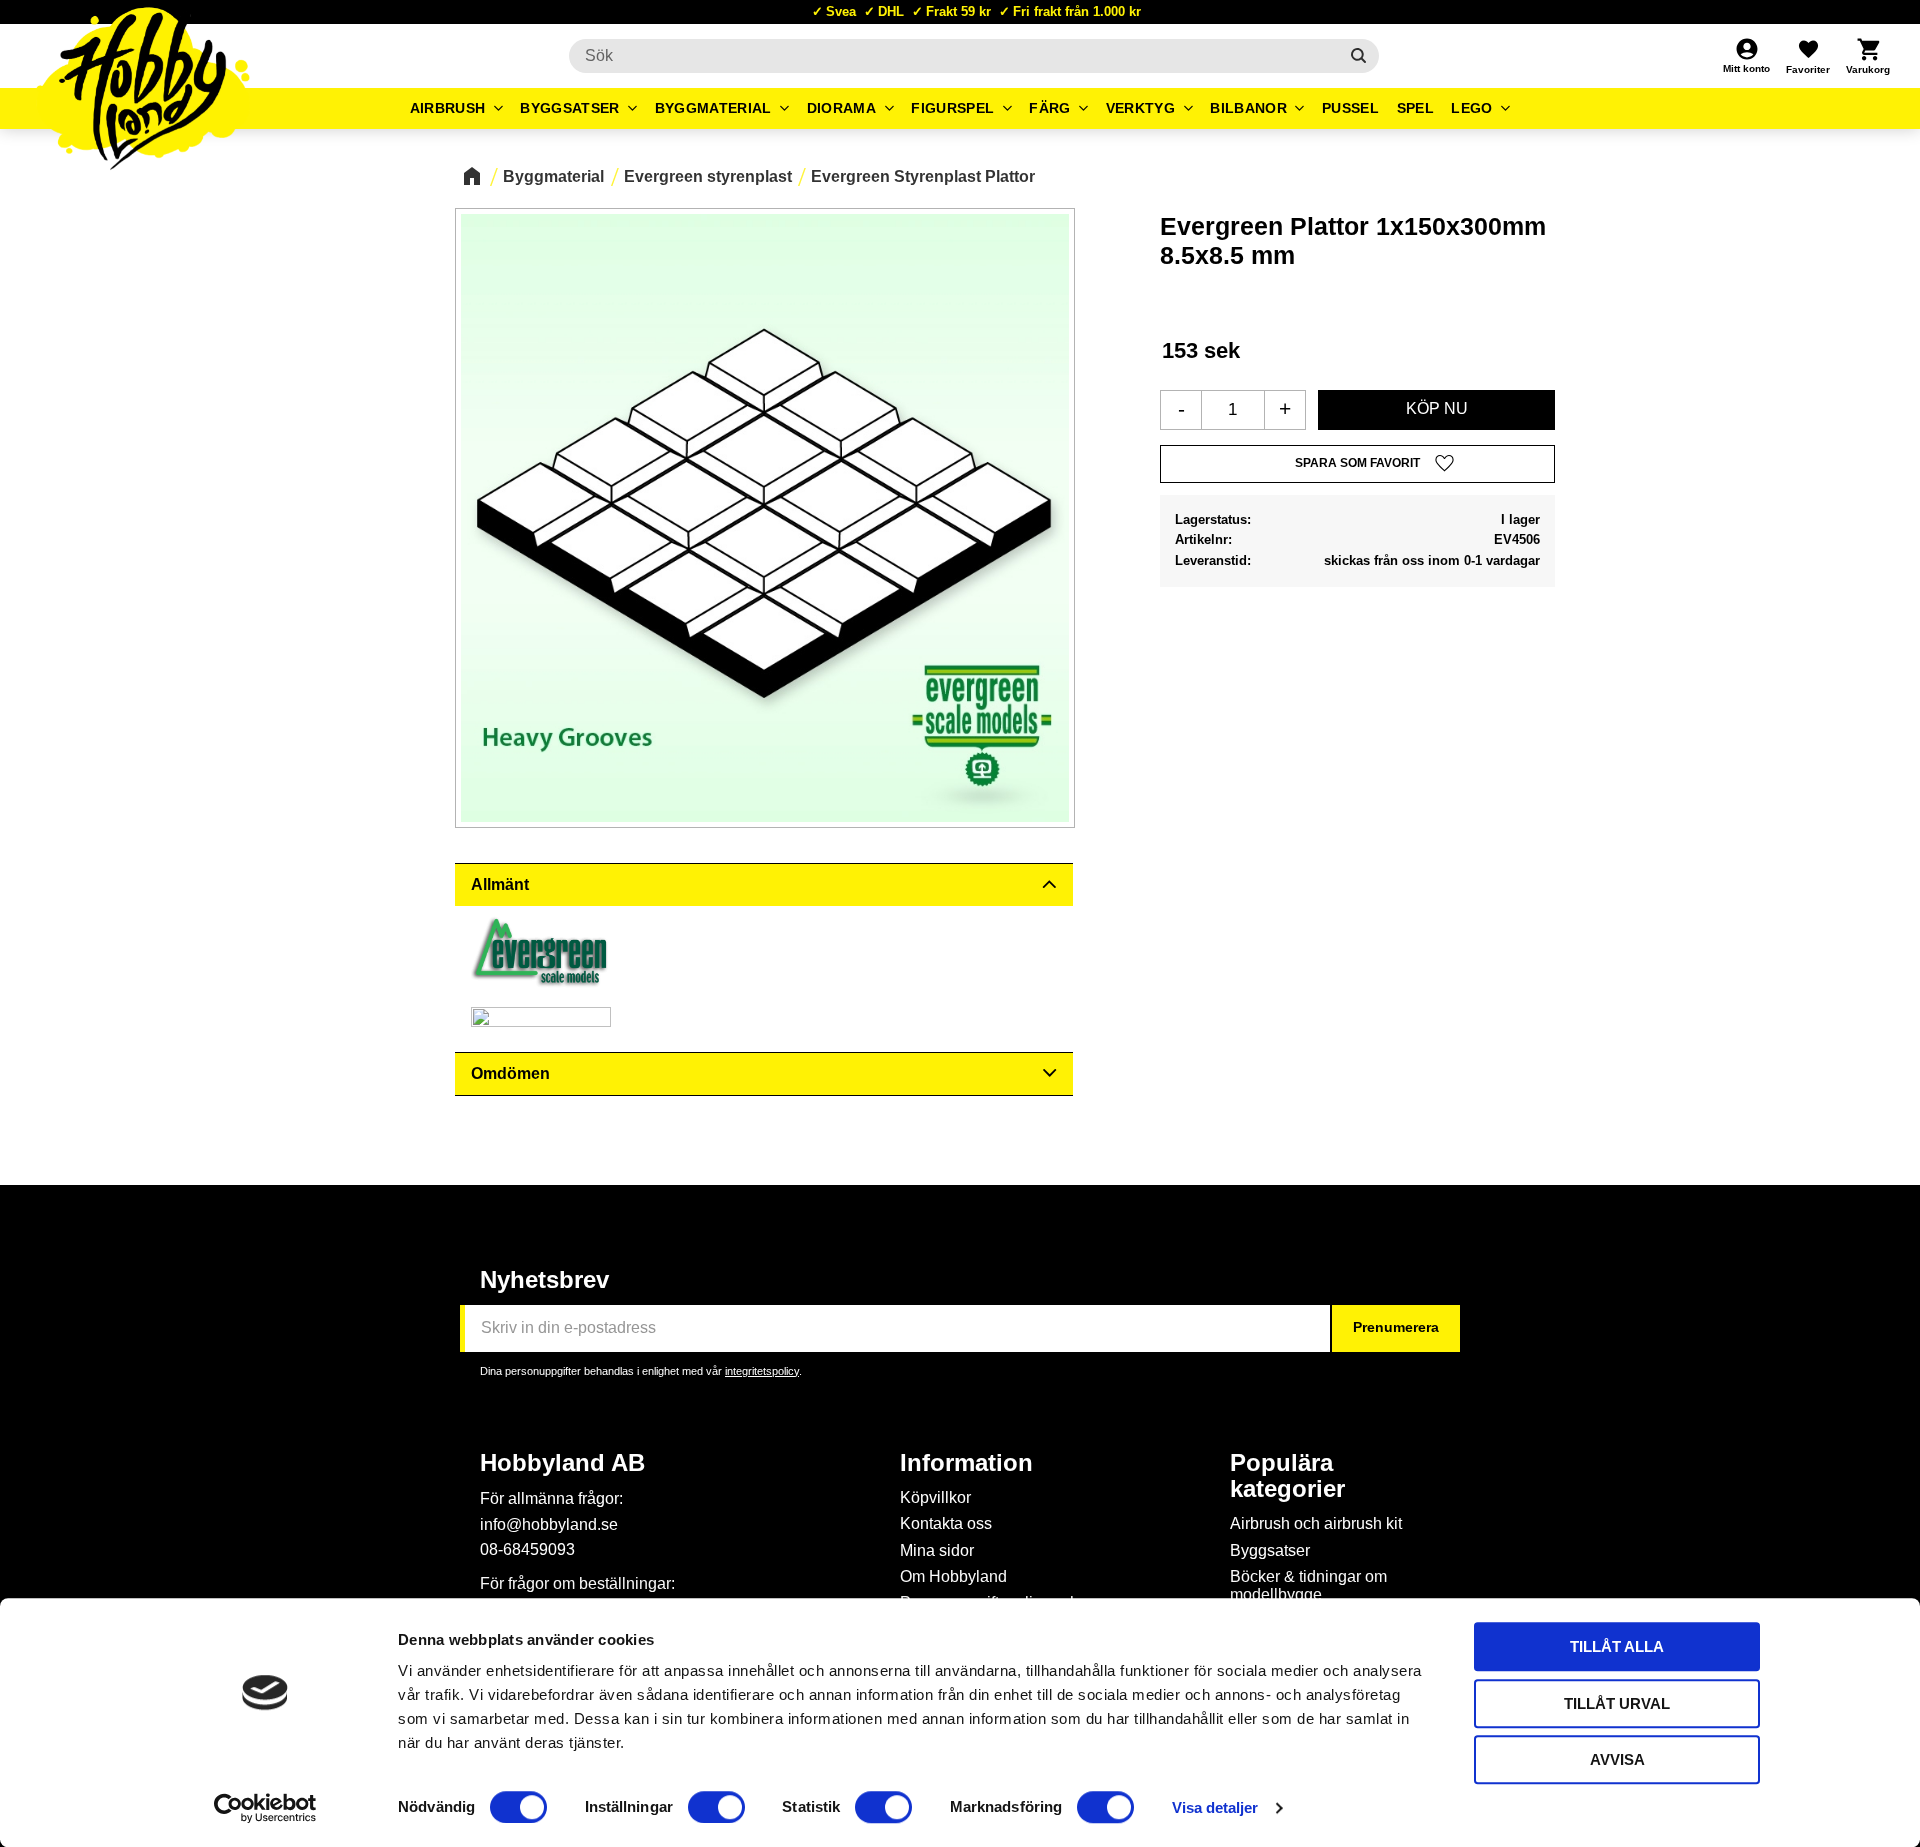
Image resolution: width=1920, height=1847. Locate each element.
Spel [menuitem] (1415, 108)
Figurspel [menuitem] (952, 108)
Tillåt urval (1617, 1703)
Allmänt (500, 884)
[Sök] (1358, 56)
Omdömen (510, 1073)
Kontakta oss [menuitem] (946, 1523)
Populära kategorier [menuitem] (1287, 1476)
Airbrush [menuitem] (448, 108)
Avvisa (1617, 1759)
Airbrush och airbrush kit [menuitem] (1316, 1523)
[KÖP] (1436, 410)
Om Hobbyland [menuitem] (953, 1576)
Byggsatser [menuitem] (569, 108)
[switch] (716, 1807)
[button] (1808, 56)
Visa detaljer (1215, 1807)
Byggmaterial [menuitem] (713, 108)
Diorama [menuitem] (841, 108)
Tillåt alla (1617, 1646)
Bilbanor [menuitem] (1248, 108)
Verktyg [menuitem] (1140, 108)
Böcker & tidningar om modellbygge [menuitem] (1308, 1585)
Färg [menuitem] (1049, 108)
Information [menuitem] (966, 1463)
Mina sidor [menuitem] (937, 1550)
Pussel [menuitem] (1350, 108)
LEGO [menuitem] (1471, 108)
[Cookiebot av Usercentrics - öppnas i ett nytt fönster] (265, 1808)
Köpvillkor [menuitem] (935, 1497)
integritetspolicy (762, 1371)
